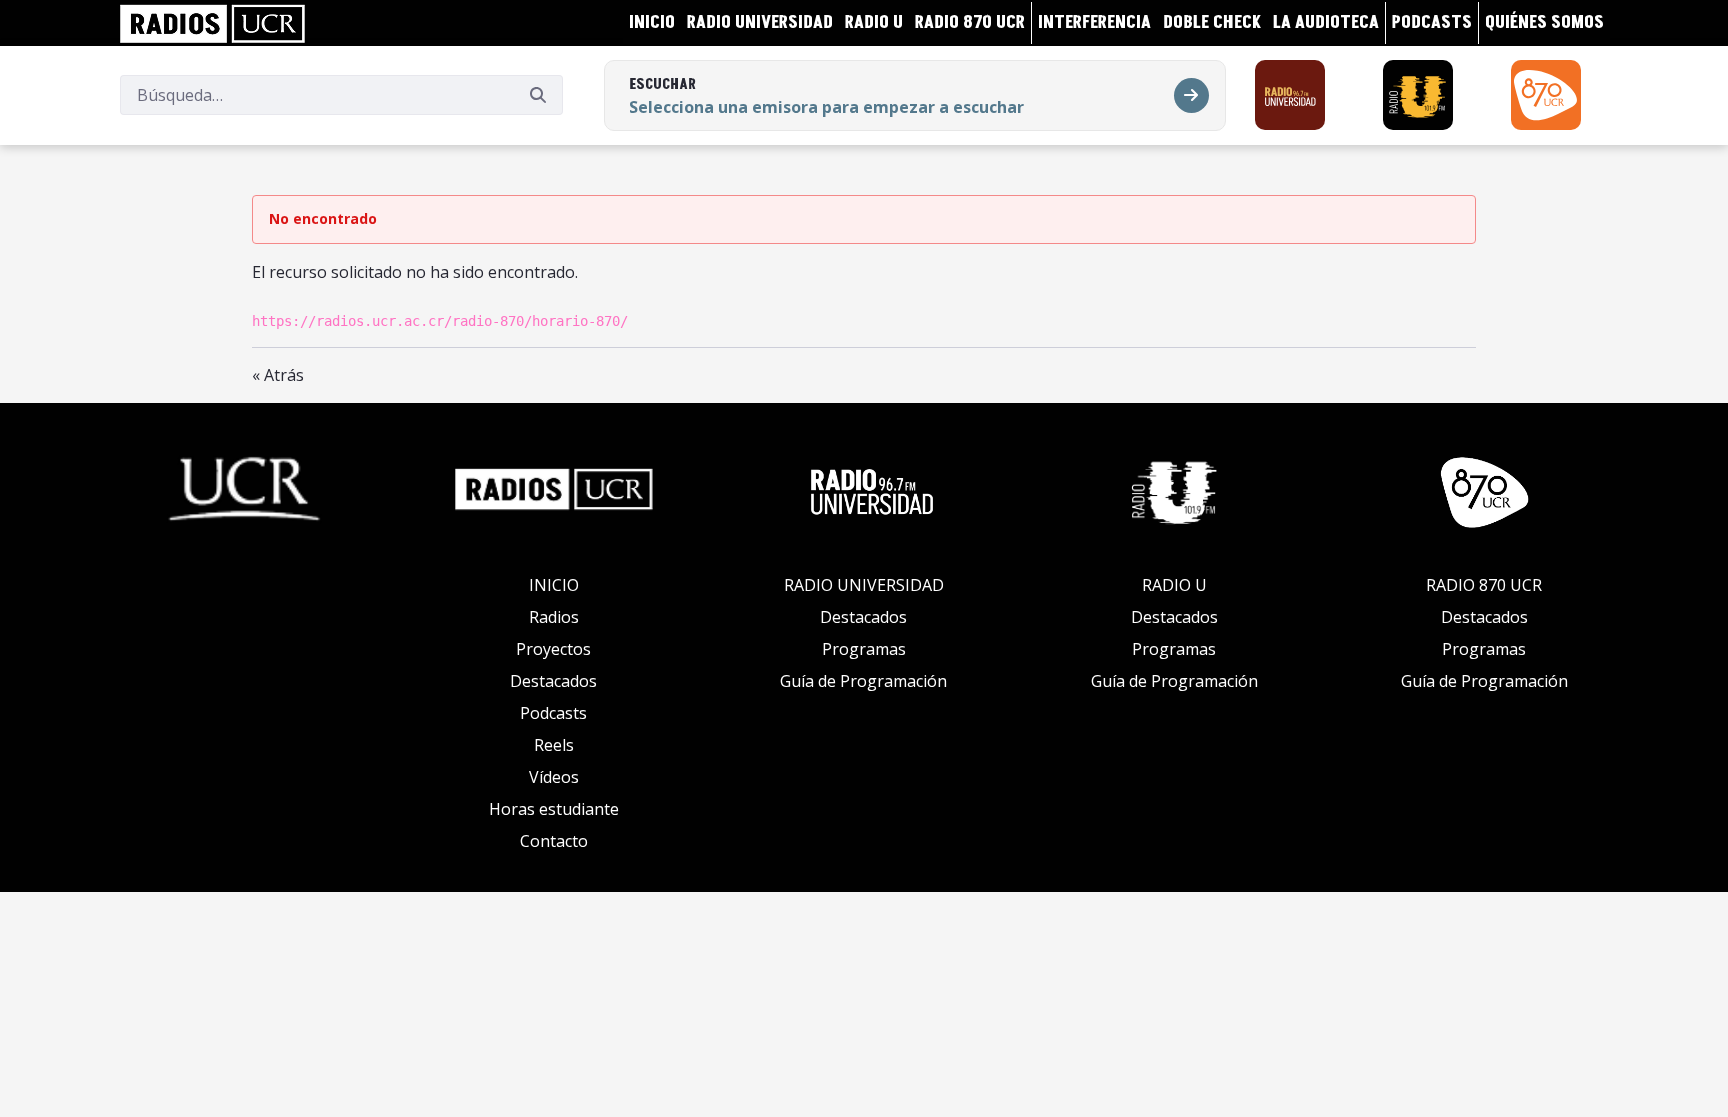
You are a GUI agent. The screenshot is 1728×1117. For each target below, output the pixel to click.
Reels (554, 745)
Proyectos (553, 649)
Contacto (554, 841)
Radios (554, 617)
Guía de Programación (863, 681)
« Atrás (278, 375)
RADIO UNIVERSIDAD (864, 585)
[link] (212, 23)
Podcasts (553, 713)
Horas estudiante (554, 809)
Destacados (553, 681)
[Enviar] (538, 95)
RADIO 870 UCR (1484, 585)
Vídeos (554, 777)
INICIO (554, 585)
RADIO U (1174, 585)
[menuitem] (652, 23)
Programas (864, 649)
